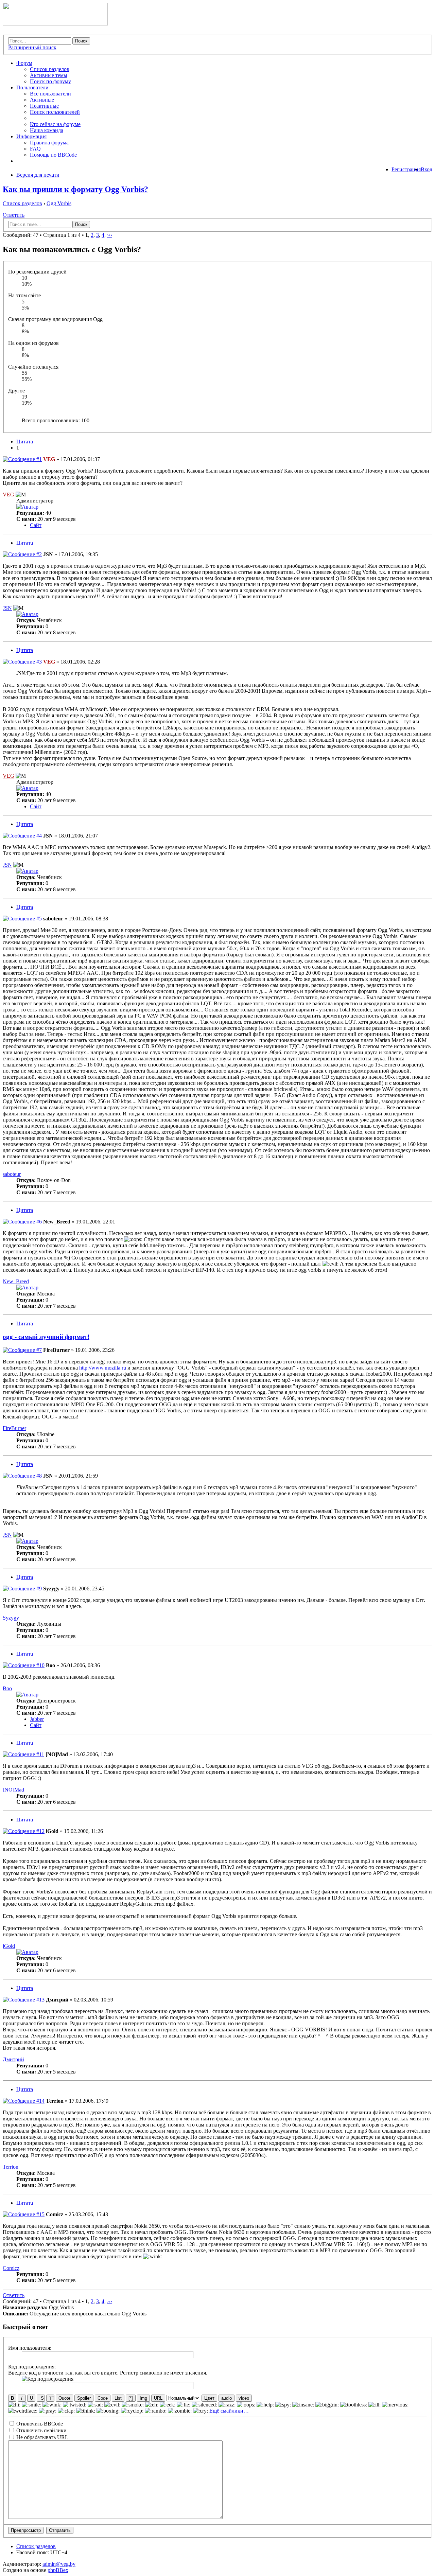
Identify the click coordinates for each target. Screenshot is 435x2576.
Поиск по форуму (50, 81)
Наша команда (47, 130)
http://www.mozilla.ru (103, 1368)
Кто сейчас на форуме (55, 124)
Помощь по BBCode (53, 155)
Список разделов (50, 69)
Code (103, 2398)
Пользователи (32, 87)
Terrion (55, 2101)
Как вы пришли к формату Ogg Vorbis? (75, 189)
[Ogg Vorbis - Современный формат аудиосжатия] (55, 24)
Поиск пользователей (55, 112)
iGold (52, 1831)
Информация (31, 136)
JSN (48, 554)
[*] (131, 2398)
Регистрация (406, 169)
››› (110, 235)
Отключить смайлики (41, 2430)
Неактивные (44, 106)
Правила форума (49, 143)
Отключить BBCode (39, 2424)
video (244, 2398)
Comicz (55, 2214)
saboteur (53, 919)
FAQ (35, 149)
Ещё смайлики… (229, 2411)
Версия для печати (38, 175)
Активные (42, 100)
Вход (427, 169)
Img (143, 2398)
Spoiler (84, 2398)
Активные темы (49, 75)
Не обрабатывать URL (42, 2437)
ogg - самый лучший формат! (46, 1337)
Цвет (209, 2398)
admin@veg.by (59, 2564)
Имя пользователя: (30, 2348)
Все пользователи (50, 94)
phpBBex (58, 2570)
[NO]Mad (57, 1754)
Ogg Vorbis (59, 203)
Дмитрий (57, 2000)
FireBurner (56, 1350)
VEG (49, 459)
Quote (64, 2398)
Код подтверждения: (32, 2367)
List (118, 2398)
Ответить (14, 215)
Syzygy (51, 1589)
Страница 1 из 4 (62, 235)
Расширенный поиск (32, 47)
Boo (50, 1665)
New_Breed (57, 1222)
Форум (24, 63)
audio (227, 2398)
